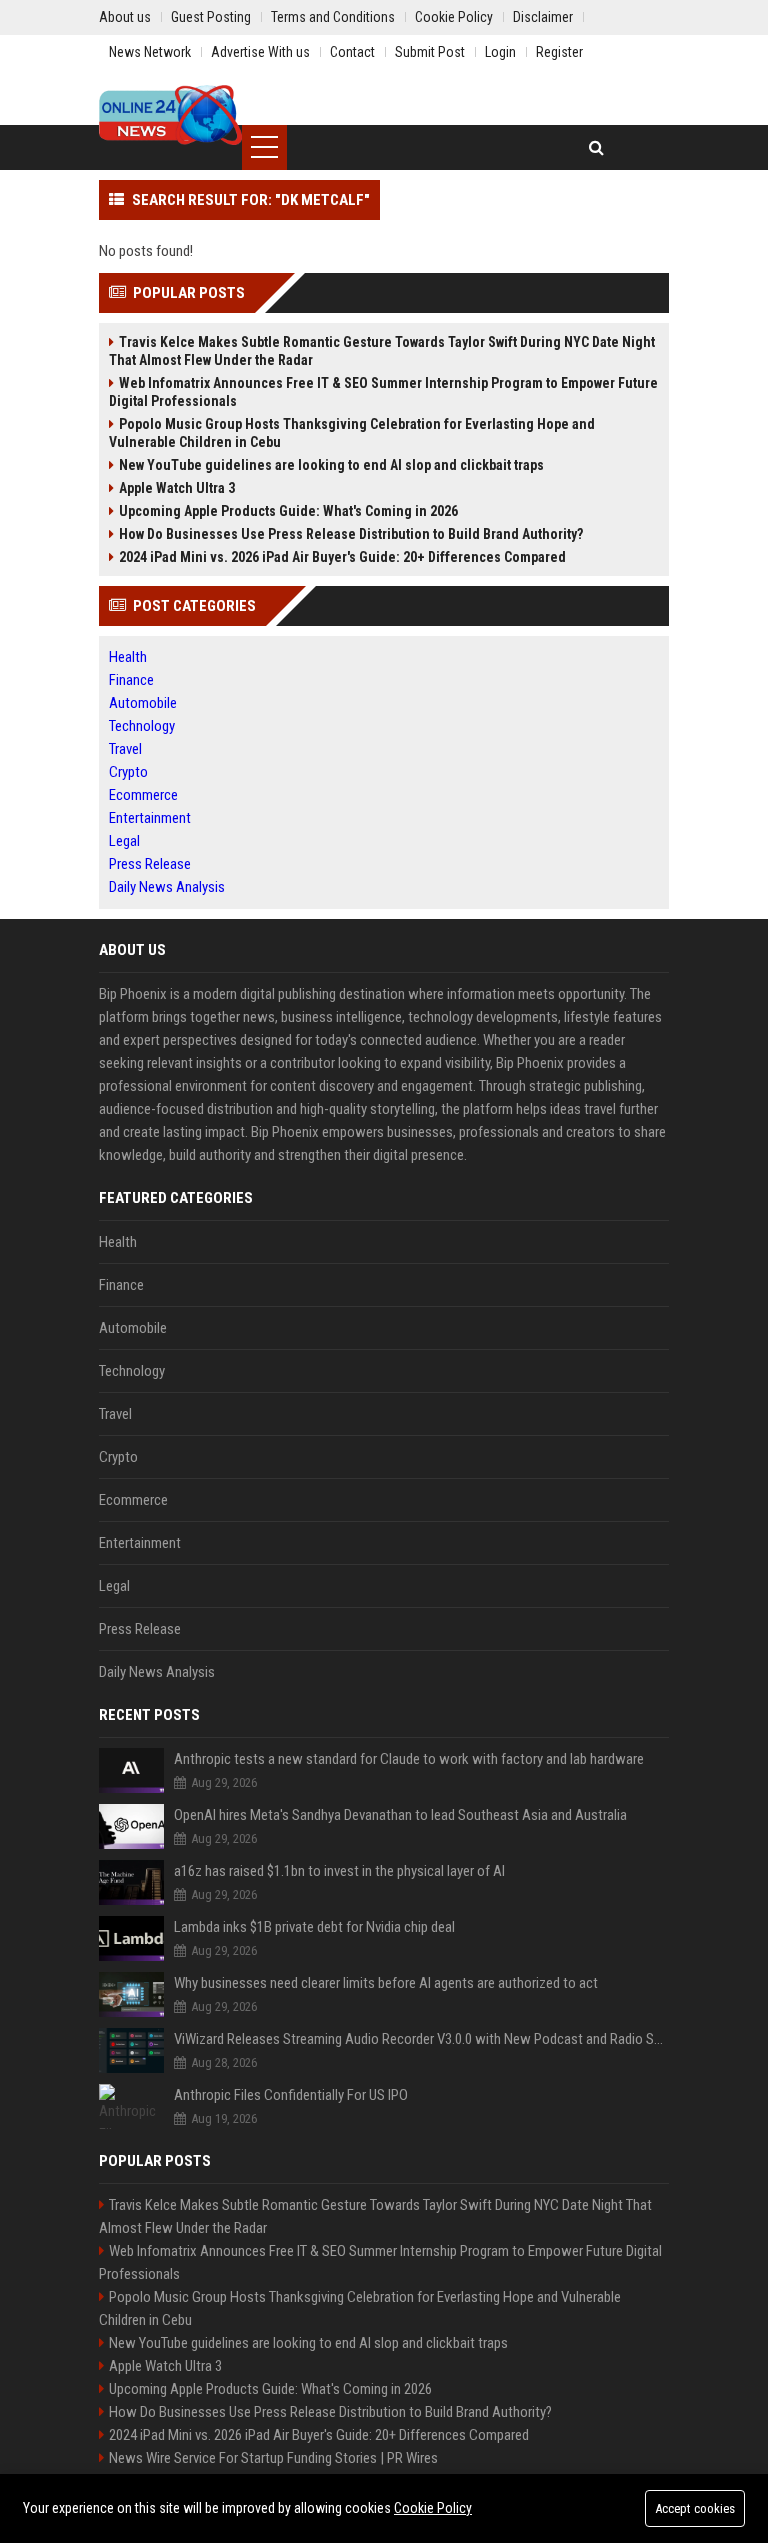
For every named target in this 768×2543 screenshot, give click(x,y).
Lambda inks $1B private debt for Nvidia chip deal (314, 1927)
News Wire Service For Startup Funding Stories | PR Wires (273, 2458)
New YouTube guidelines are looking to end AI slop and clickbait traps (331, 465)
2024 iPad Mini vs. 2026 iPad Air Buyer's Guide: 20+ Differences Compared (342, 557)
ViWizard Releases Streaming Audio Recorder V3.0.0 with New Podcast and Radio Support (421, 2039)
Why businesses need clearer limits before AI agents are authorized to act (386, 1983)
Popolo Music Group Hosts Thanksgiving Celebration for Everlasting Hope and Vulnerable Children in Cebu (352, 433)
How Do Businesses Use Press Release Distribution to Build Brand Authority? (351, 534)
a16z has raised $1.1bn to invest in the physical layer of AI (339, 1871)
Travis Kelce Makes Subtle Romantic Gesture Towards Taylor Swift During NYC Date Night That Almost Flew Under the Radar (382, 351)
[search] (596, 147)
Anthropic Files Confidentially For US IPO (291, 2095)
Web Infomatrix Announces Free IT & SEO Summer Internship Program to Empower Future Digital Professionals (383, 392)
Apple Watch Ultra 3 (177, 488)
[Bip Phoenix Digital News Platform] (170, 115)
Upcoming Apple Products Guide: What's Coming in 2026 (288, 511)
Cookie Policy (433, 2508)
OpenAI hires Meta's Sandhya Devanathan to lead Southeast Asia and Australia (400, 1815)
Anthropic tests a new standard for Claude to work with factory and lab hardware (409, 1759)
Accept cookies (695, 2508)
